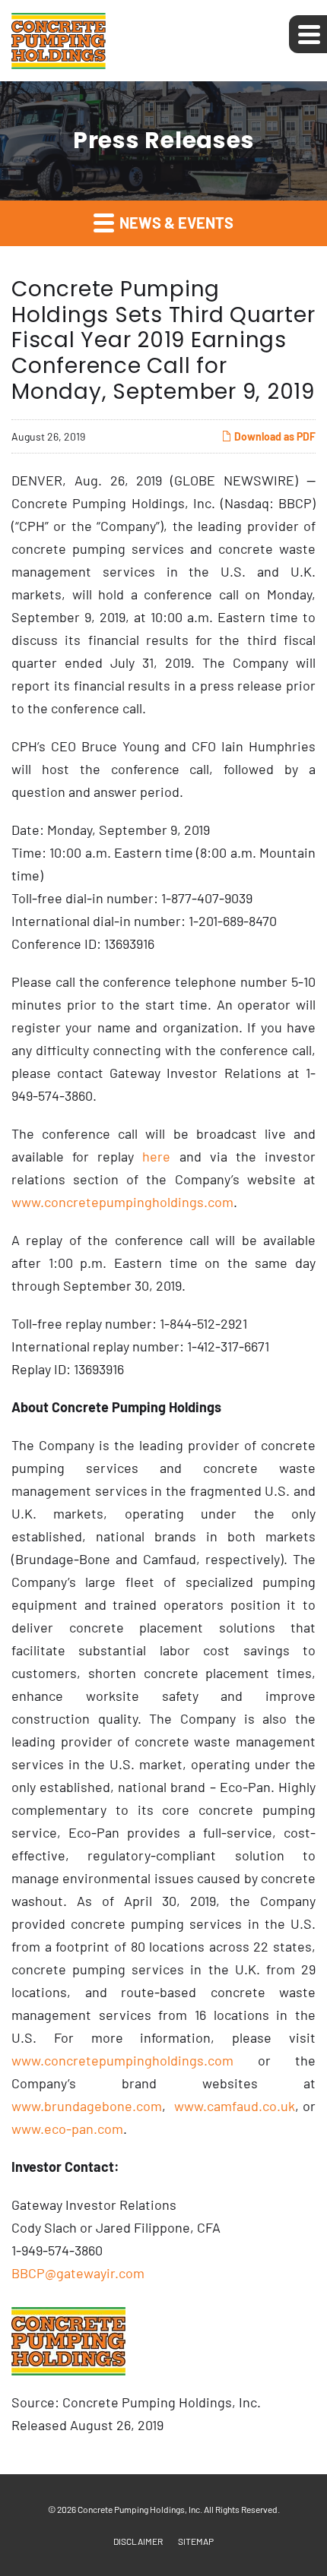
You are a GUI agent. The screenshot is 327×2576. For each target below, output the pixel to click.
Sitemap (196, 2541)
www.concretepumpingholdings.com (122, 1202)
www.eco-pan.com (67, 2129)
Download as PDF (274, 436)
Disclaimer (138, 2541)
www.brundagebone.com (87, 2106)
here (156, 1156)
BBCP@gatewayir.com (78, 2273)
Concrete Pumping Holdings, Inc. (140, 2509)
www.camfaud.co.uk (235, 2106)
